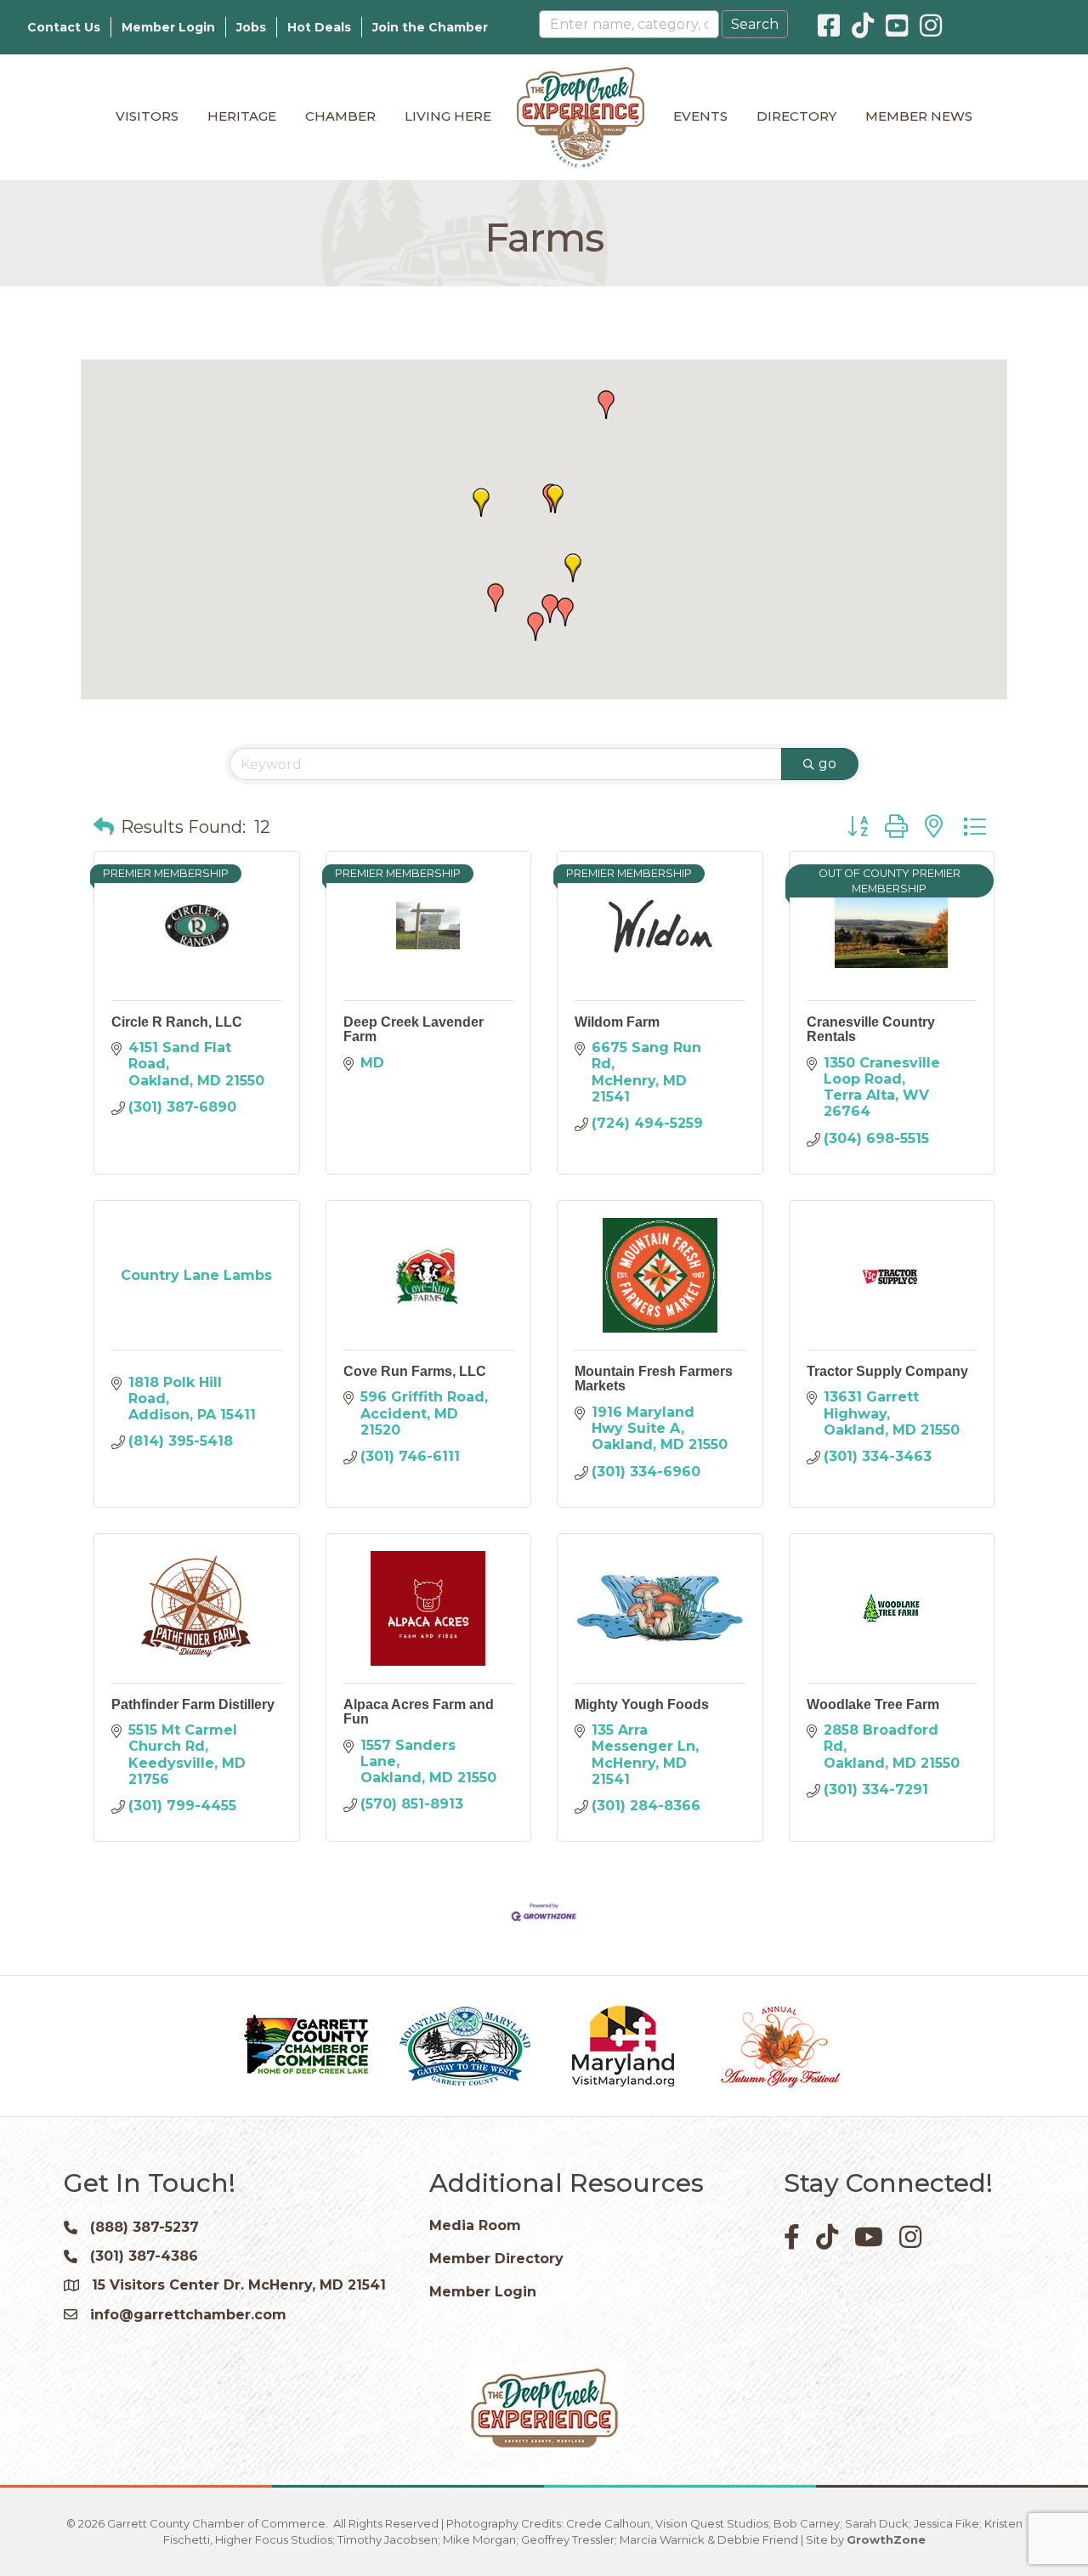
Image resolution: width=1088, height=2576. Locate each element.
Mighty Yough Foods (642, 1704)
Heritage (242, 116)
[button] (606, 405)
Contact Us (64, 27)
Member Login (168, 27)
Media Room (475, 2225)
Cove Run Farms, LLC (415, 1371)
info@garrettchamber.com (188, 2315)
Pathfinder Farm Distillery (193, 1704)
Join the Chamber (430, 27)
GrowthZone (886, 2539)
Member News (919, 116)
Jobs (251, 27)
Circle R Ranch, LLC (177, 1022)
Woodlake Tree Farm (873, 1704)
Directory (796, 116)
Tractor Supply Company (887, 1371)
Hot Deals (319, 27)
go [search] (827, 764)
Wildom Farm (617, 1022)
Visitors (147, 116)
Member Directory (496, 2259)
